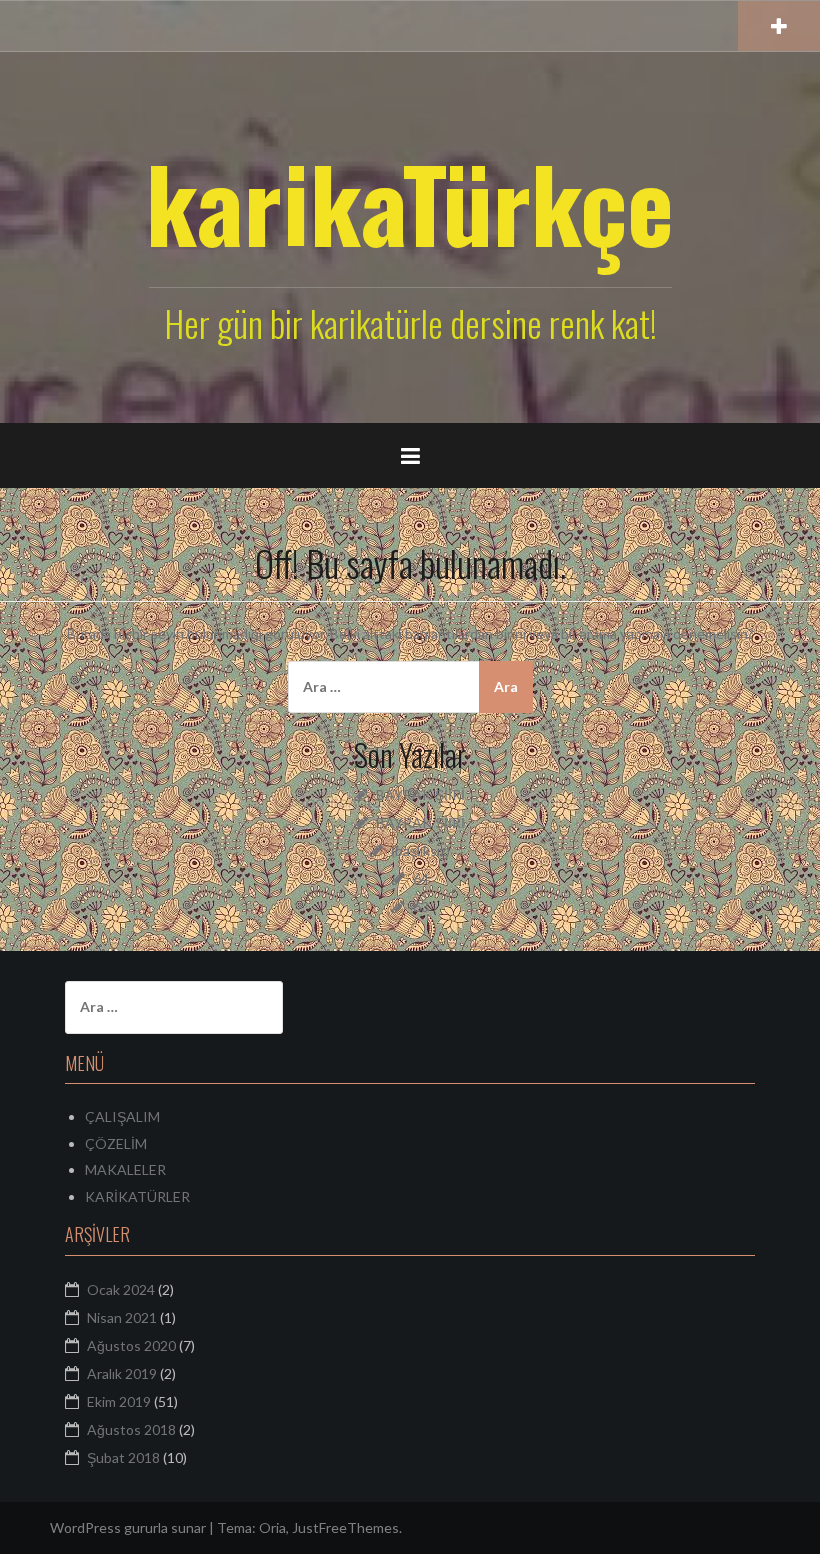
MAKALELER (125, 1169)
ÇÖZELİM (116, 1143)
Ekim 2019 (119, 1401)
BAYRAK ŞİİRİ (420, 794)
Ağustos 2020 (131, 1345)
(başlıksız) (420, 850)
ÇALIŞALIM (122, 1116)
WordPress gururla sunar (128, 1527)
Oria (272, 1527)
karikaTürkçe (410, 202)
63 (421, 906)
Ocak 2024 (121, 1289)
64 (421, 878)
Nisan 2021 (122, 1317)
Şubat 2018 (123, 1457)
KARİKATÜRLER (137, 1196)
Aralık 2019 (122, 1373)
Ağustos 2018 (131, 1429)
